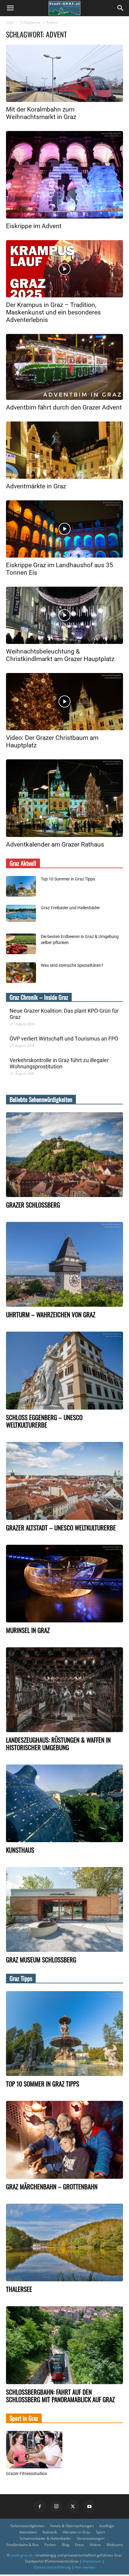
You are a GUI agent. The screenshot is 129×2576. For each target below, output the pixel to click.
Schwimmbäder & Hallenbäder (45, 2538)
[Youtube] (89, 2506)
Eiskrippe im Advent (34, 226)
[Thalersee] (64, 2243)
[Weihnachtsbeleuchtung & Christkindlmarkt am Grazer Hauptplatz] (64, 615)
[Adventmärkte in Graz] (64, 450)
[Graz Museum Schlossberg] (64, 1909)
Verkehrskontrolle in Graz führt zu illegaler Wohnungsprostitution (59, 1063)
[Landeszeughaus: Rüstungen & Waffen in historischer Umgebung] (64, 1690)
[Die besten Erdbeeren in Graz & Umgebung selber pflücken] (21, 944)
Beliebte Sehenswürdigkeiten (41, 1099)
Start (10, 22)
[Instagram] (56, 2506)
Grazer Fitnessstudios (26, 2473)
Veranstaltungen (91, 2538)
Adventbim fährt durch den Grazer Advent (64, 407)
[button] (10, 8)
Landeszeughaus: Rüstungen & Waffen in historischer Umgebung (58, 1744)
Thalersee (19, 2289)
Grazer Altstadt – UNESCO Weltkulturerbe (61, 1528)
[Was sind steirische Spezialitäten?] (21, 973)
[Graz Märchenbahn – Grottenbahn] (64, 2140)
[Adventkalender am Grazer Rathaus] (64, 798)
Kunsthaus (20, 1850)
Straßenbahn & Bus (22, 2545)
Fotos (79, 2545)
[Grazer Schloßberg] (64, 1155)
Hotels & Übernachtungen (72, 2526)
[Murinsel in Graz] (64, 1584)
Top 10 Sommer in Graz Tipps (68, 879)
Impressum (92, 2561)
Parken (50, 2545)
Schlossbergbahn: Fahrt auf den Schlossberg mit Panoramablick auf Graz (60, 2396)
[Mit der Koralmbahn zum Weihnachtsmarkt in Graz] (64, 73)
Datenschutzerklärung (52, 2567)
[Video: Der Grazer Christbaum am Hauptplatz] (64, 702)
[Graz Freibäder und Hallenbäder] (21, 913)
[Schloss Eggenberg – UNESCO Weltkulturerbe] (64, 1371)
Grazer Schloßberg (33, 1205)
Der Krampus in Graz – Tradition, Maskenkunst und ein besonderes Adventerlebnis (53, 312)
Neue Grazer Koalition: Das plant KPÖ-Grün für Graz (64, 1014)
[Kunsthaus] (64, 1803)
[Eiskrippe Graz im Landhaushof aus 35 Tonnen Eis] (64, 529)
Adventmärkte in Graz (36, 486)
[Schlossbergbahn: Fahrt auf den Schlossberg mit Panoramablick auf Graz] (64, 2345)
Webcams (115, 2545)
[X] (73, 2506)
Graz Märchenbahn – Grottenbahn (52, 2186)
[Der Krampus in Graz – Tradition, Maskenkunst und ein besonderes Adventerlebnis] (64, 269)
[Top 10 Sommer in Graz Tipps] (21, 886)
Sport (100, 2532)
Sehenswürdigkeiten (27, 2526)
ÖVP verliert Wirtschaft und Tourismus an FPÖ (64, 1039)
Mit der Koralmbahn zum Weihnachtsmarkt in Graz (41, 113)
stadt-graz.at (21, 2555)
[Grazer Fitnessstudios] (34, 2450)
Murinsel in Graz (28, 1630)
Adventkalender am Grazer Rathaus (55, 844)
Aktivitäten (28, 2532)
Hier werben (85, 2567)
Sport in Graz (24, 2418)
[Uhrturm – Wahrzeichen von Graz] (64, 1264)
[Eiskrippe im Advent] (64, 175)
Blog (66, 2545)
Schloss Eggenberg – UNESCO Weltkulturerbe (44, 1421)
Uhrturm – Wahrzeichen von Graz (51, 1314)
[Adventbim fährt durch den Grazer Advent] (64, 367)
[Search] (121, 8)
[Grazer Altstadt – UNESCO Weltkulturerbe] (64, 1481)
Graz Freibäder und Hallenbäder (70, 908)
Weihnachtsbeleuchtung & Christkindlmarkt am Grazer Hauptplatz (60, 655)
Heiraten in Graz (76, 2532)
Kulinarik (50, 2532)
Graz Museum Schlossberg (41, 1960)
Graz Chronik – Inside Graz (39, 997)
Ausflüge (107, 2526)
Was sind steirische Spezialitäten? (72, 965)
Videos (95, 2545)
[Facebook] (40, 2506)
